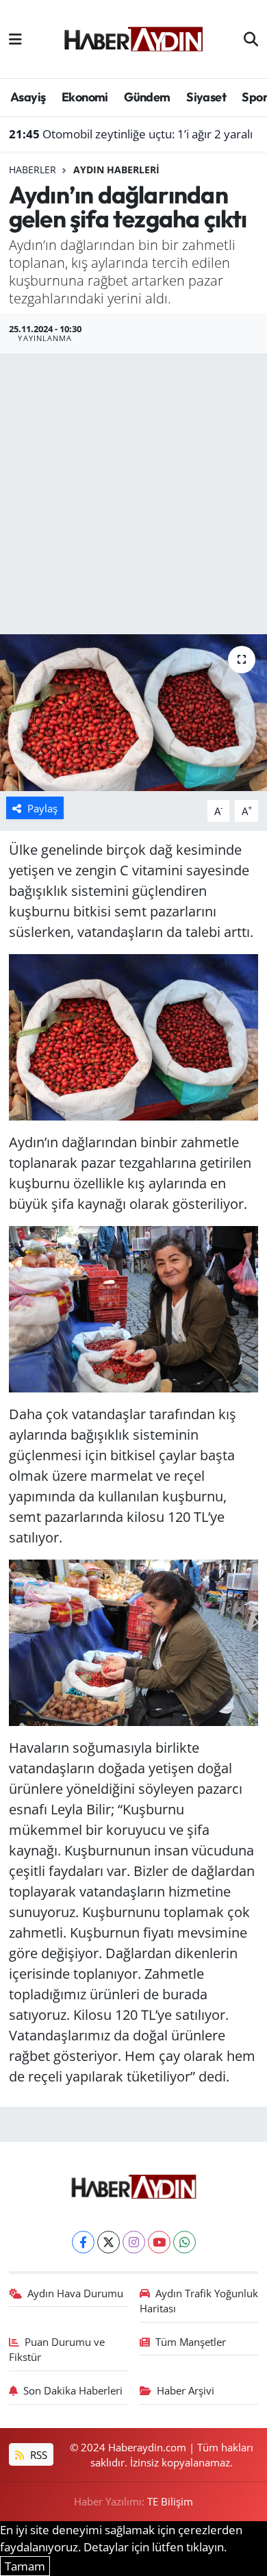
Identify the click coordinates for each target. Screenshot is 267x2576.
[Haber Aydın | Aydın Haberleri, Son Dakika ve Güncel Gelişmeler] (133, 37)
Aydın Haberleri (116, 170)
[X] (109, 2242)
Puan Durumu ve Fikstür (57, 2349)
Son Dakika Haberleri (73, 2390)
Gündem (147, 97)
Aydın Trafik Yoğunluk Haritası (199, 2301)
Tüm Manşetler (191, 2342)
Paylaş (42, 808)
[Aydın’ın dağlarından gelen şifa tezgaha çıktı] (133, 713)
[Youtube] (159, 2242)
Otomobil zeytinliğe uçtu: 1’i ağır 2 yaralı (131, 134)
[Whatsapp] (185, 2242)
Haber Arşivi (186, 2390)
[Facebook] (83, 2242)
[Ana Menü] (15, 39)
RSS (37, 2455)
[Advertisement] (133, 494)
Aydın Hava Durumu (75, 2293)
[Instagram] (134, 2242)
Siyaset (206, 97)
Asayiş (28, 97)
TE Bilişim (170, 2501)
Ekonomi (85, 97)
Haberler (33, 170)
